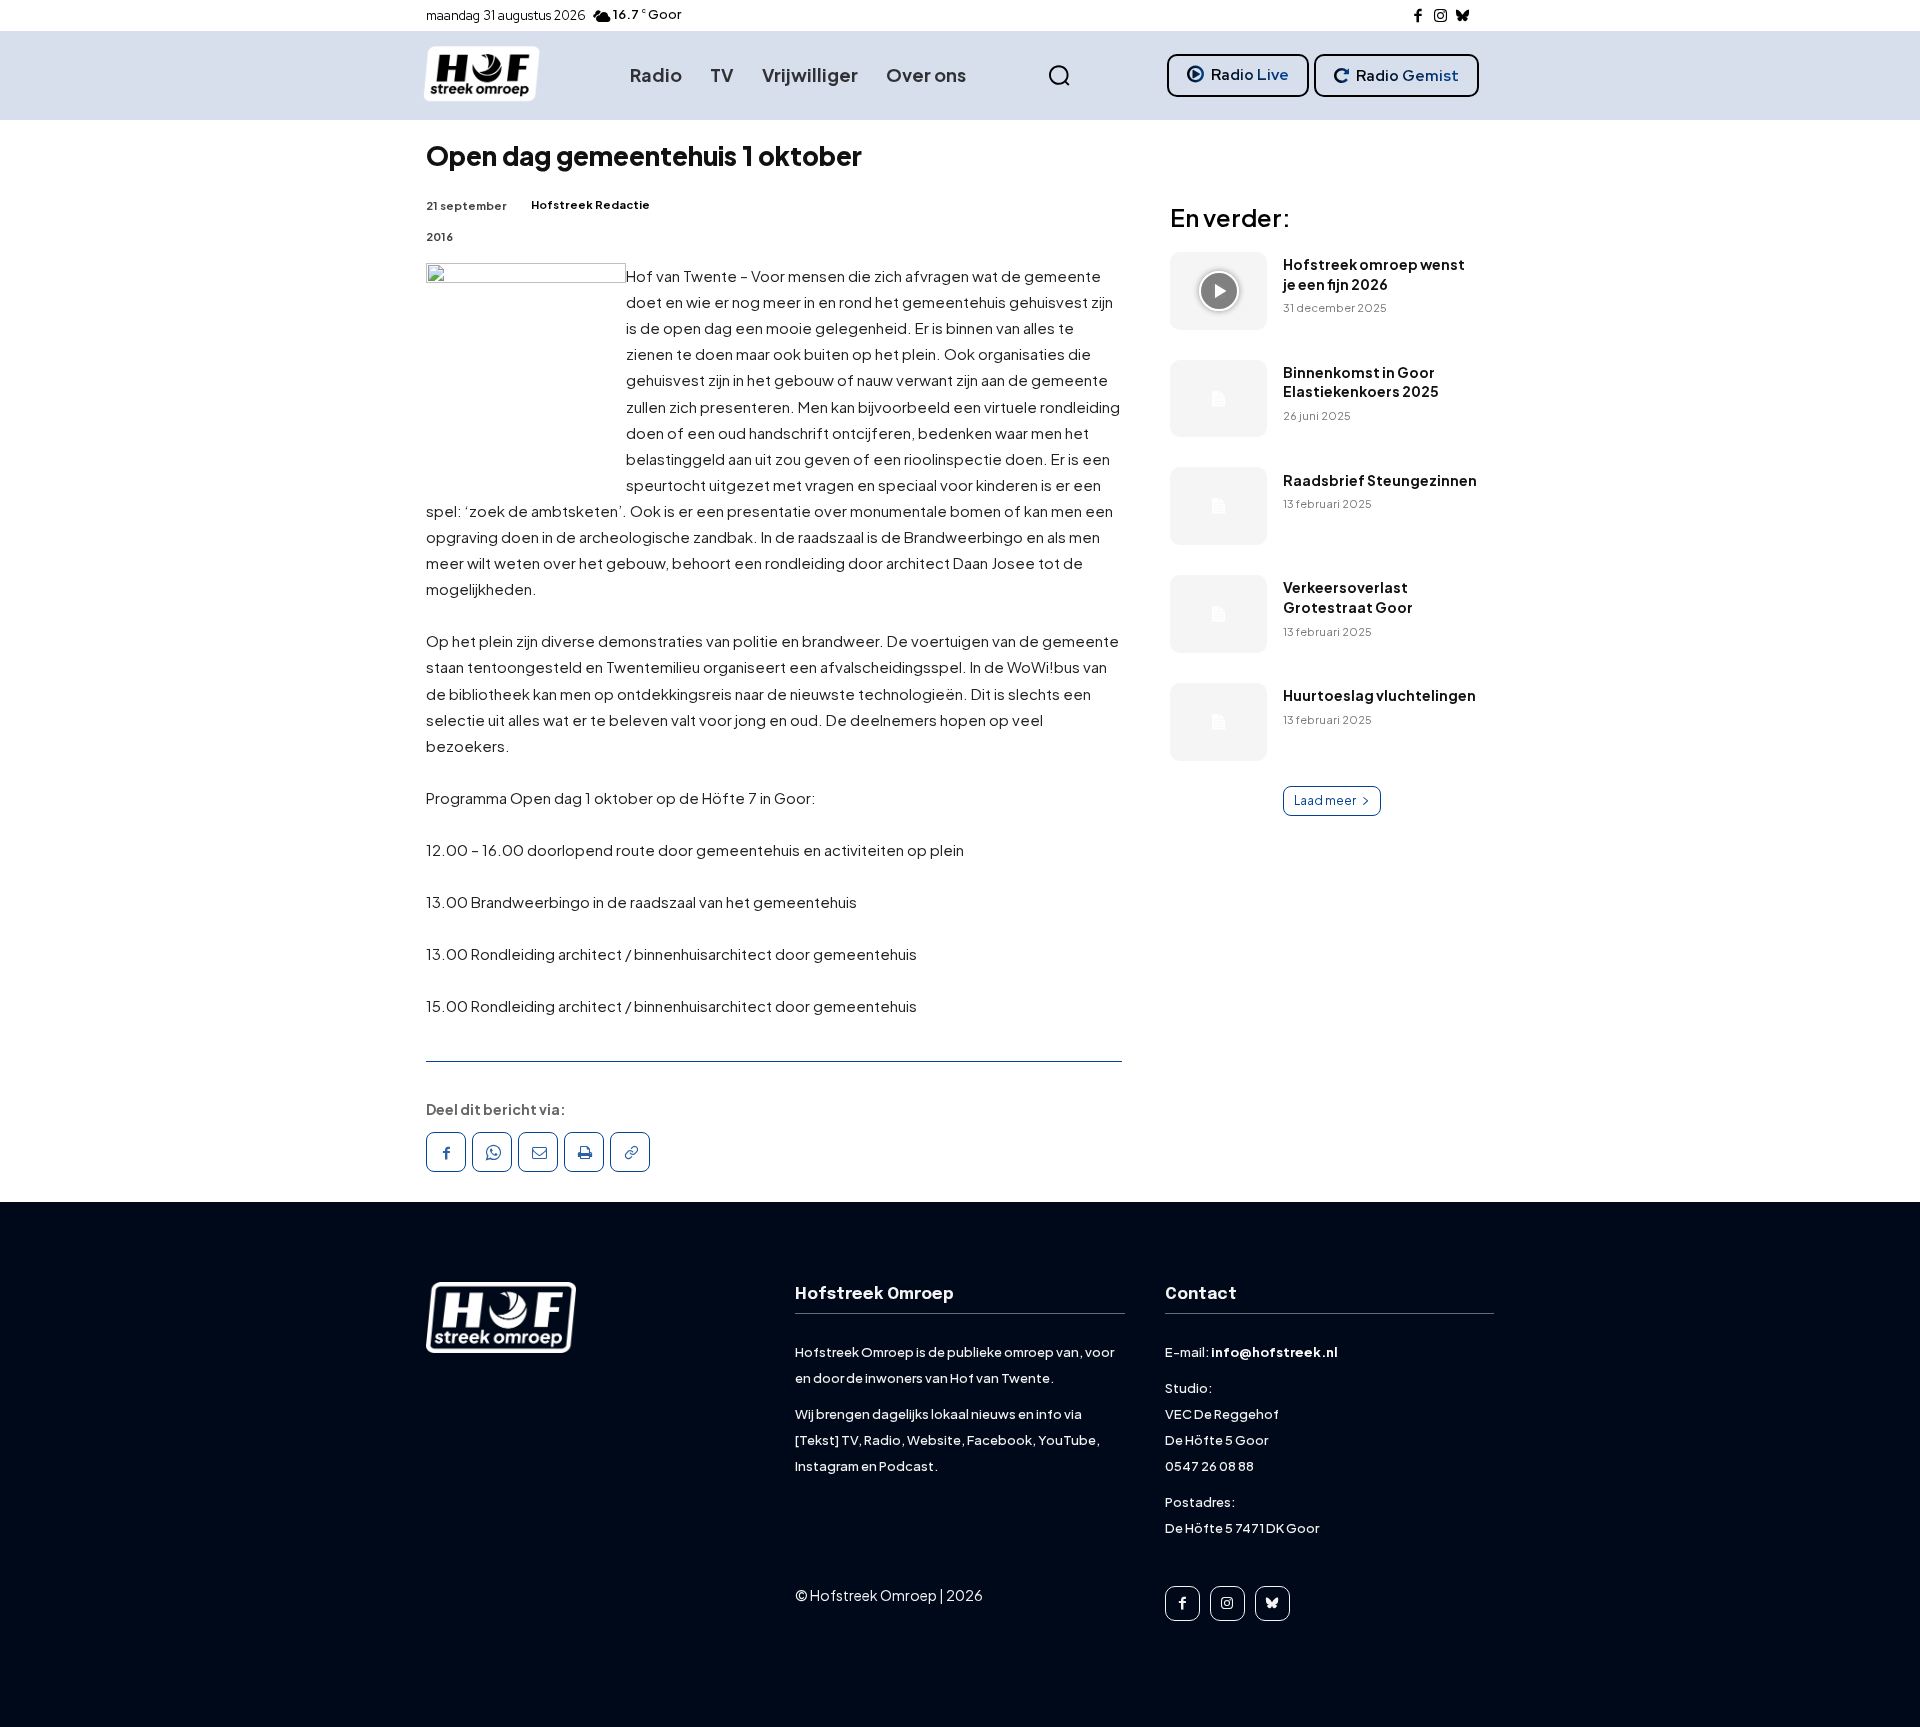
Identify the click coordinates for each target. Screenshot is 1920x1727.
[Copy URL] (630, 1152)
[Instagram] (1440, 16)
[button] (1059, 76)
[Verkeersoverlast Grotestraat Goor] (1218, 614)
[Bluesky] (1463, 16)
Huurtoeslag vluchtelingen (1379, 695)
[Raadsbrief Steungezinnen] (1218, 506)
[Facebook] (1418, 16)
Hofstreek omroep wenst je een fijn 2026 (1374, 274)
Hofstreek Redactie (590, 204)
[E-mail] (538, 1152)
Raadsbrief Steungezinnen (1380, 480)
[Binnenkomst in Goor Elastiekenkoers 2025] (1218, 399)
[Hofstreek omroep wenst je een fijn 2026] (1218, 291)
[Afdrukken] (584, 1152)
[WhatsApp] (492, 1152)
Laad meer (1325, 800)
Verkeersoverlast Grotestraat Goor (1348, 597)
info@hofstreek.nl (1274, 1352)
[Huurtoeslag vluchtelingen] (1218, 722)
